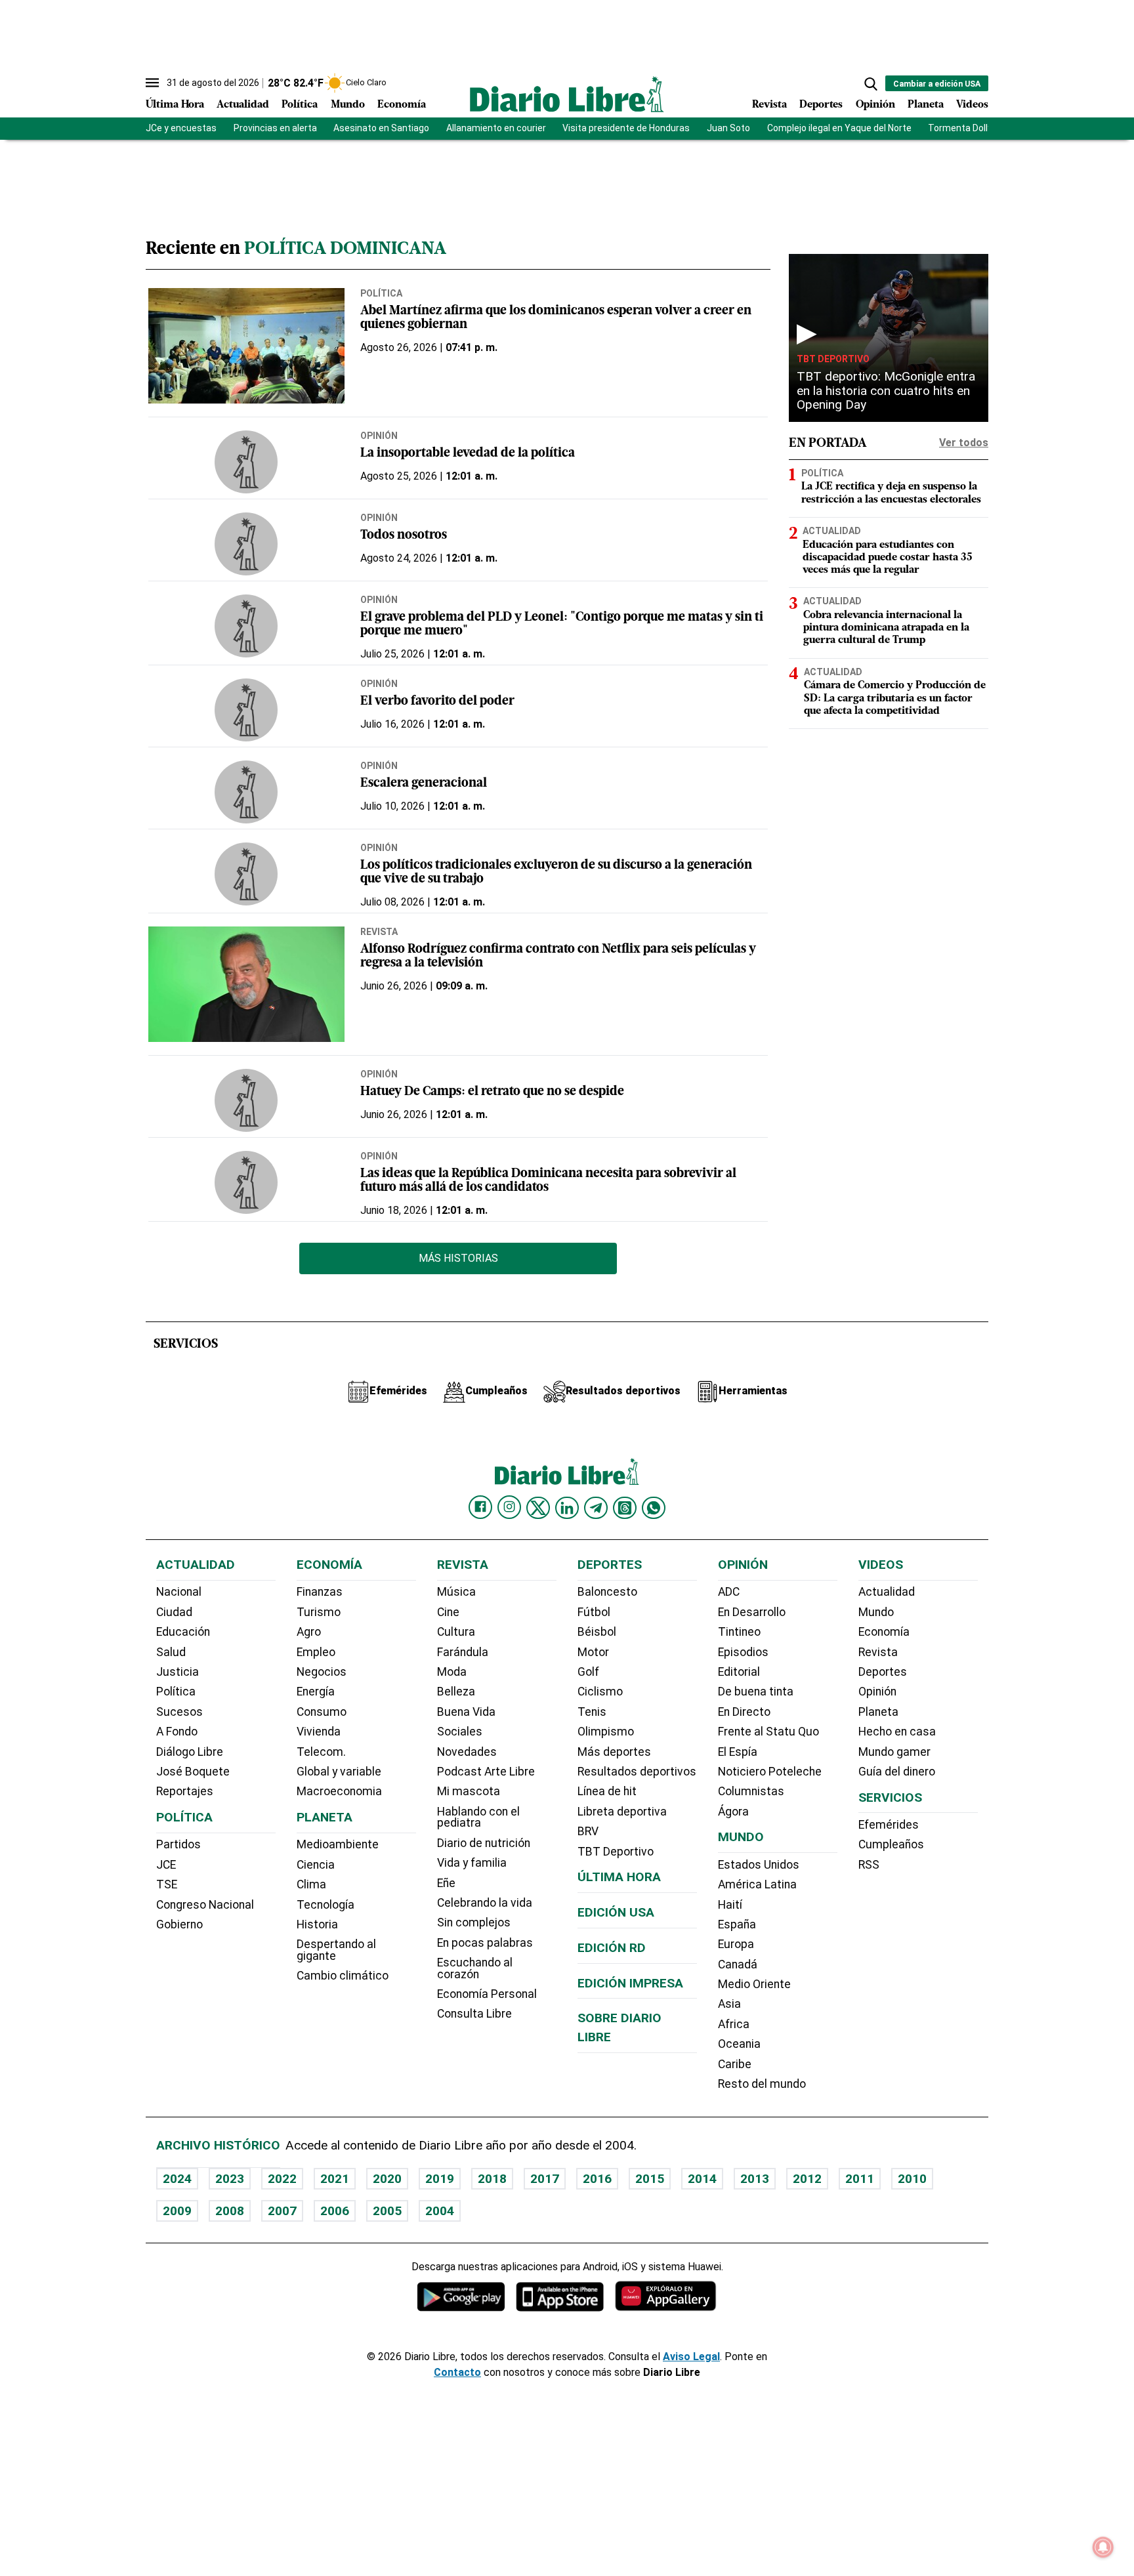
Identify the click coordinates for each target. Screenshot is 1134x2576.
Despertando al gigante (336, 1950)
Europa (736, 1944)
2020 (387, 2179)
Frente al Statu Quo (768, 1732)
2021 (335, 2179)
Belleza (456, 1692)
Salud (171, 1652)
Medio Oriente (754, 1984)
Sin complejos (474, 1922)
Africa (734, 2024)
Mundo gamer (894, 1752)
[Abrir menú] (152, 83)
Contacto (457, 2372)
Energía (316, 1692)
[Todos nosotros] (246, 544)
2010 (912, 2179)
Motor (593, 1652)
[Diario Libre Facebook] (480, 1507)
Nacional (179, 1592)
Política (300, 105)
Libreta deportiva (622, 1812)
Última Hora (175, 105)
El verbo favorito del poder (437, 702)
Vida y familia (472, 1863)
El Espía (738, 1752)
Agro (309, 1632)
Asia (729, 2004)
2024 (177, 2179)
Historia (317, 1924)
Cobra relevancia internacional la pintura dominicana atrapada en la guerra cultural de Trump (886, 628)
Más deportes (614, 1752)
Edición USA (616, 1912)
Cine (448, 1612)
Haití (730, 1905)
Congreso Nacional (205, 1905)
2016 (597, 2179)
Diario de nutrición (484, 1843)
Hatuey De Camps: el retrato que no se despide (492, 1092)
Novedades (467, 1752)
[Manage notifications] (1103, 2547)
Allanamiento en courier (496, 128)
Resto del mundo (762, 2084)
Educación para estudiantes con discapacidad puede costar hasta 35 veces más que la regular (888, 558)
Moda (452, 1672)
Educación (183, 1632)
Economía (402, 105)
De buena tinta (756, 1692)
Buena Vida (466, 1712)
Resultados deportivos (637, 1772)
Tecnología (325, 1905)
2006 (335, 2211)
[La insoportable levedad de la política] (246, 462)
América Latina (757, 1884)
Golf (588, 1672)
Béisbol (597, 1632)
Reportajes (185, 1791)
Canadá (738, 1964)
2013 (755, 2179)
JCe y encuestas (181, 128)
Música (456, 1592)
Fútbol (594, 1612)
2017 (545, 2179)
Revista (769, 105)
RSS (869, 1865)
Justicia (178, 1672)
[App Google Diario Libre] (461, 2296)
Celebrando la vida (485, 1903)
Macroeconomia (339, 1791)
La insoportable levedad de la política (468, 454)
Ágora (733, 1812)
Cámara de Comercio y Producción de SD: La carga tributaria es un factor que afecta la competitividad (895, 698)
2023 (230, 2179)
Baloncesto (607, 1592)
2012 (807, 2179)
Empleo (316, 1652)
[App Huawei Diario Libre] (665, 2296)
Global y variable (339, 1772)
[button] (871, 84)
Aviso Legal (691, 2357)
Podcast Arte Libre (486, 1772)
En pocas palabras (485, 1943)
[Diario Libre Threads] (625, 1508)
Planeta (926, 105)
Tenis (592, 1712)
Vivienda (319, 1732)
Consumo (322, 1712)
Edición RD (612, 1948)
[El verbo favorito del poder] (246, 710)
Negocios (322, 1672)
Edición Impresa (630, 1983)
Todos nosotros (404, 536)
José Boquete (193, 1772)
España (737, 1924)
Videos (972, 105)
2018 (492, 2179)
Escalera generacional (424, 784)
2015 (650, 2179)
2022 (282, 2179)
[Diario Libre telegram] (596, 1508)
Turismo (319, 1612)
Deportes (821, 105)
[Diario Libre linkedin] (567, 1508)
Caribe (735, 2064)
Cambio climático (343, 1976)
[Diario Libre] (567, 94)
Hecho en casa (897, 1732)
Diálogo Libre (190, 1752)
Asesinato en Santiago (381, 128)
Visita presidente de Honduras (626, 128)
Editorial (739, 1672)
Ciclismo (600, 1692)
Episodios (743, 1652)
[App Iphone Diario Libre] (560, 2296)
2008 (230, 2211)
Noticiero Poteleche (770, 1772)
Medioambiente (338, 1844)
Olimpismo (606, 1732)
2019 (440, 2179)
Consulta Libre (474, 2014)
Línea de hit (607, 1791)
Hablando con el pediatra (478, 1818)
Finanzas (320, 1592)
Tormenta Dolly (960, 128)
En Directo (744, 1712)
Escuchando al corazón (475, 1968)
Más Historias (458, 1258)
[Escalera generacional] (246, 792)
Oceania (739, 2044)
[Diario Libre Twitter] (538, 1508)
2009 (177, 2211)
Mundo (348, 105)
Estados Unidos (759, 1865)
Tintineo (739, 1632)
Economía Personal (487, 1994)
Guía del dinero (897, 1772)
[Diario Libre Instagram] (509, 1507)
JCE (166, 1865)
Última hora (619, 1877)
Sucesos (179, 1712)
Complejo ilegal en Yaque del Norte (839, 128)
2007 (282, 2211)
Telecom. (321, 1752)
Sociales (460, 1732)
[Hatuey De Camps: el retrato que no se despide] (246, 1100)
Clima (311, 1884)
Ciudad (174, 1612)
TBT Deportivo (833, 359)
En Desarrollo (752, 1612)
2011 (860, 2179)
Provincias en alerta (275, 128)
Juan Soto (728, 128)
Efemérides (889, 1825)
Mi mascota (469, 1791)
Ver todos (964, 443)
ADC (729, 1592)
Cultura (456, 1632)
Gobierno (179, 1924)
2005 (387, 2211)
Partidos (178, 1844)
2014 (702, 2179)
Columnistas (751, 1791)
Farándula (463, 1652)
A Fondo (177, 1732)
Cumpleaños (891, 1844)
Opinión (875, 105)
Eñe (446, 1883)
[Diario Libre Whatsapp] (654, 1508)
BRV (588, 1831)
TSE (167, 1884)
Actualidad (243, 105)
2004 (440, 2211)
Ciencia (316, 1865)
